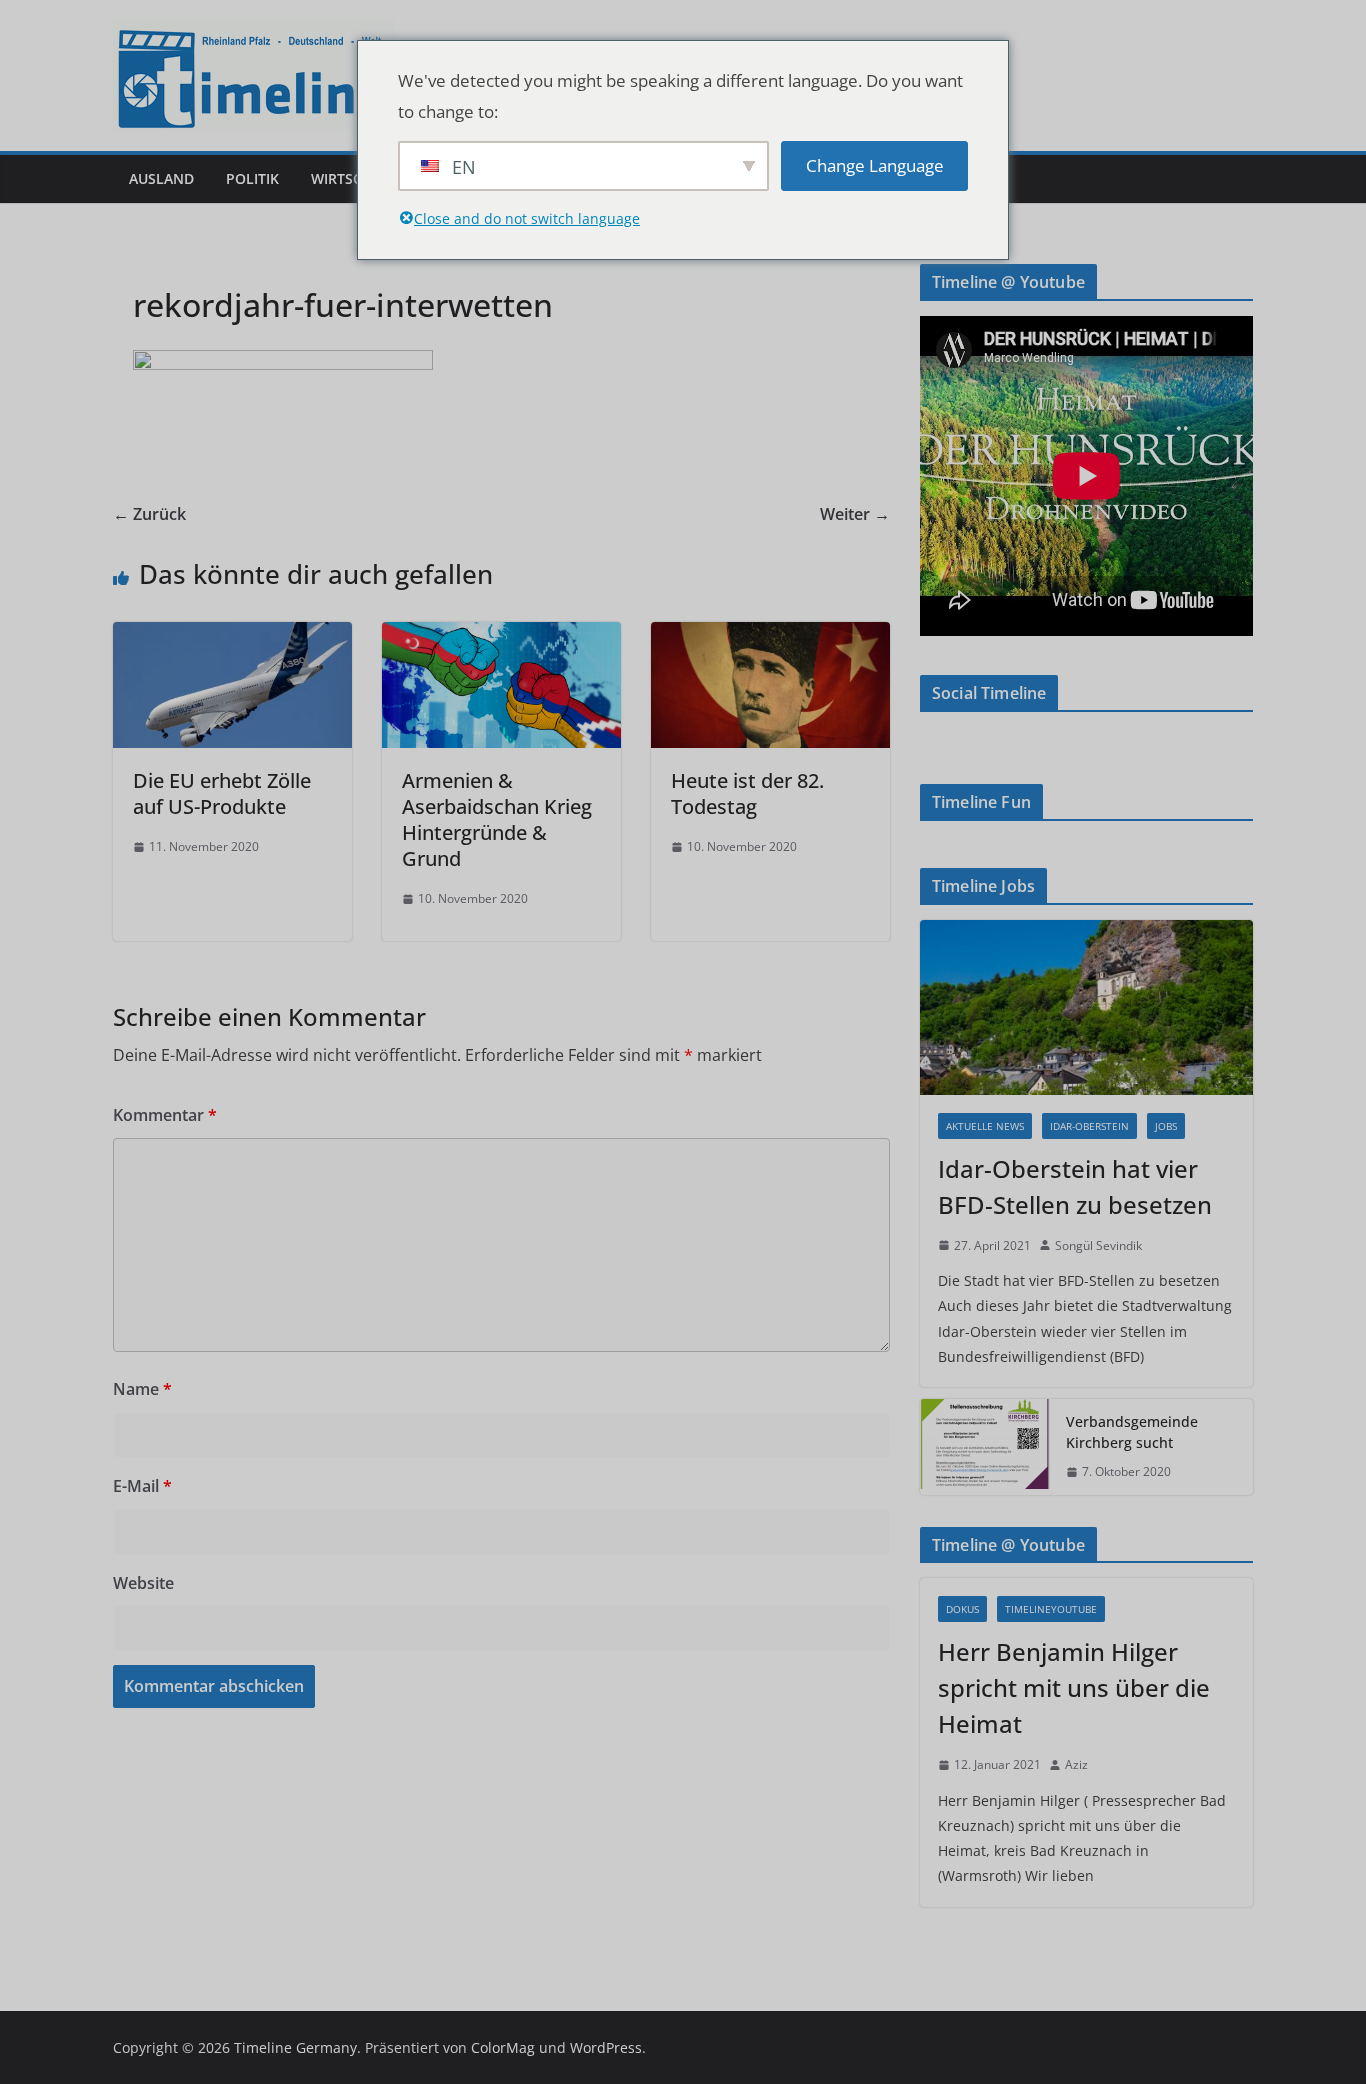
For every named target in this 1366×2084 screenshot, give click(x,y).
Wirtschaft (354, 178)
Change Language (875, 165)
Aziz (1076, 1764)
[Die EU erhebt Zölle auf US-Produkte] (232, 636)
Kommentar (165, 1115)
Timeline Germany (295, 2047)
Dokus (962, 1609)
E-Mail (142, 1486)
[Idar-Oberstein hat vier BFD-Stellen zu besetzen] (1086, 1007)
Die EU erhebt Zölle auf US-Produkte (222, 793)
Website (143, 1583)
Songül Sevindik (1098, 1245)
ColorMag (503, 2047)
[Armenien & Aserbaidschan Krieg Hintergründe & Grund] (501, 636)
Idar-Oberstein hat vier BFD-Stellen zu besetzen (1075, 1186)
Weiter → (855, 514)
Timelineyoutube (1051, 1609)
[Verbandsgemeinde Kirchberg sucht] (985, 1447)
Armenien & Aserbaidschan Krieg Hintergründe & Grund (497, 819)
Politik (252, 178)
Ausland (161, 178)
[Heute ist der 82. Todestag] (770, 636)
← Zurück (149, 514)
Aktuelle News (985, 1126)
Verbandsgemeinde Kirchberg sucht (1132, 1432)
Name (142, 1389)
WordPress (606, 2047)
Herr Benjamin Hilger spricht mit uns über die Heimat (1074, 1687)
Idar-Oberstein (1089, 1126)
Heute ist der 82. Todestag (747, 793)
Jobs (1166, 1126)
